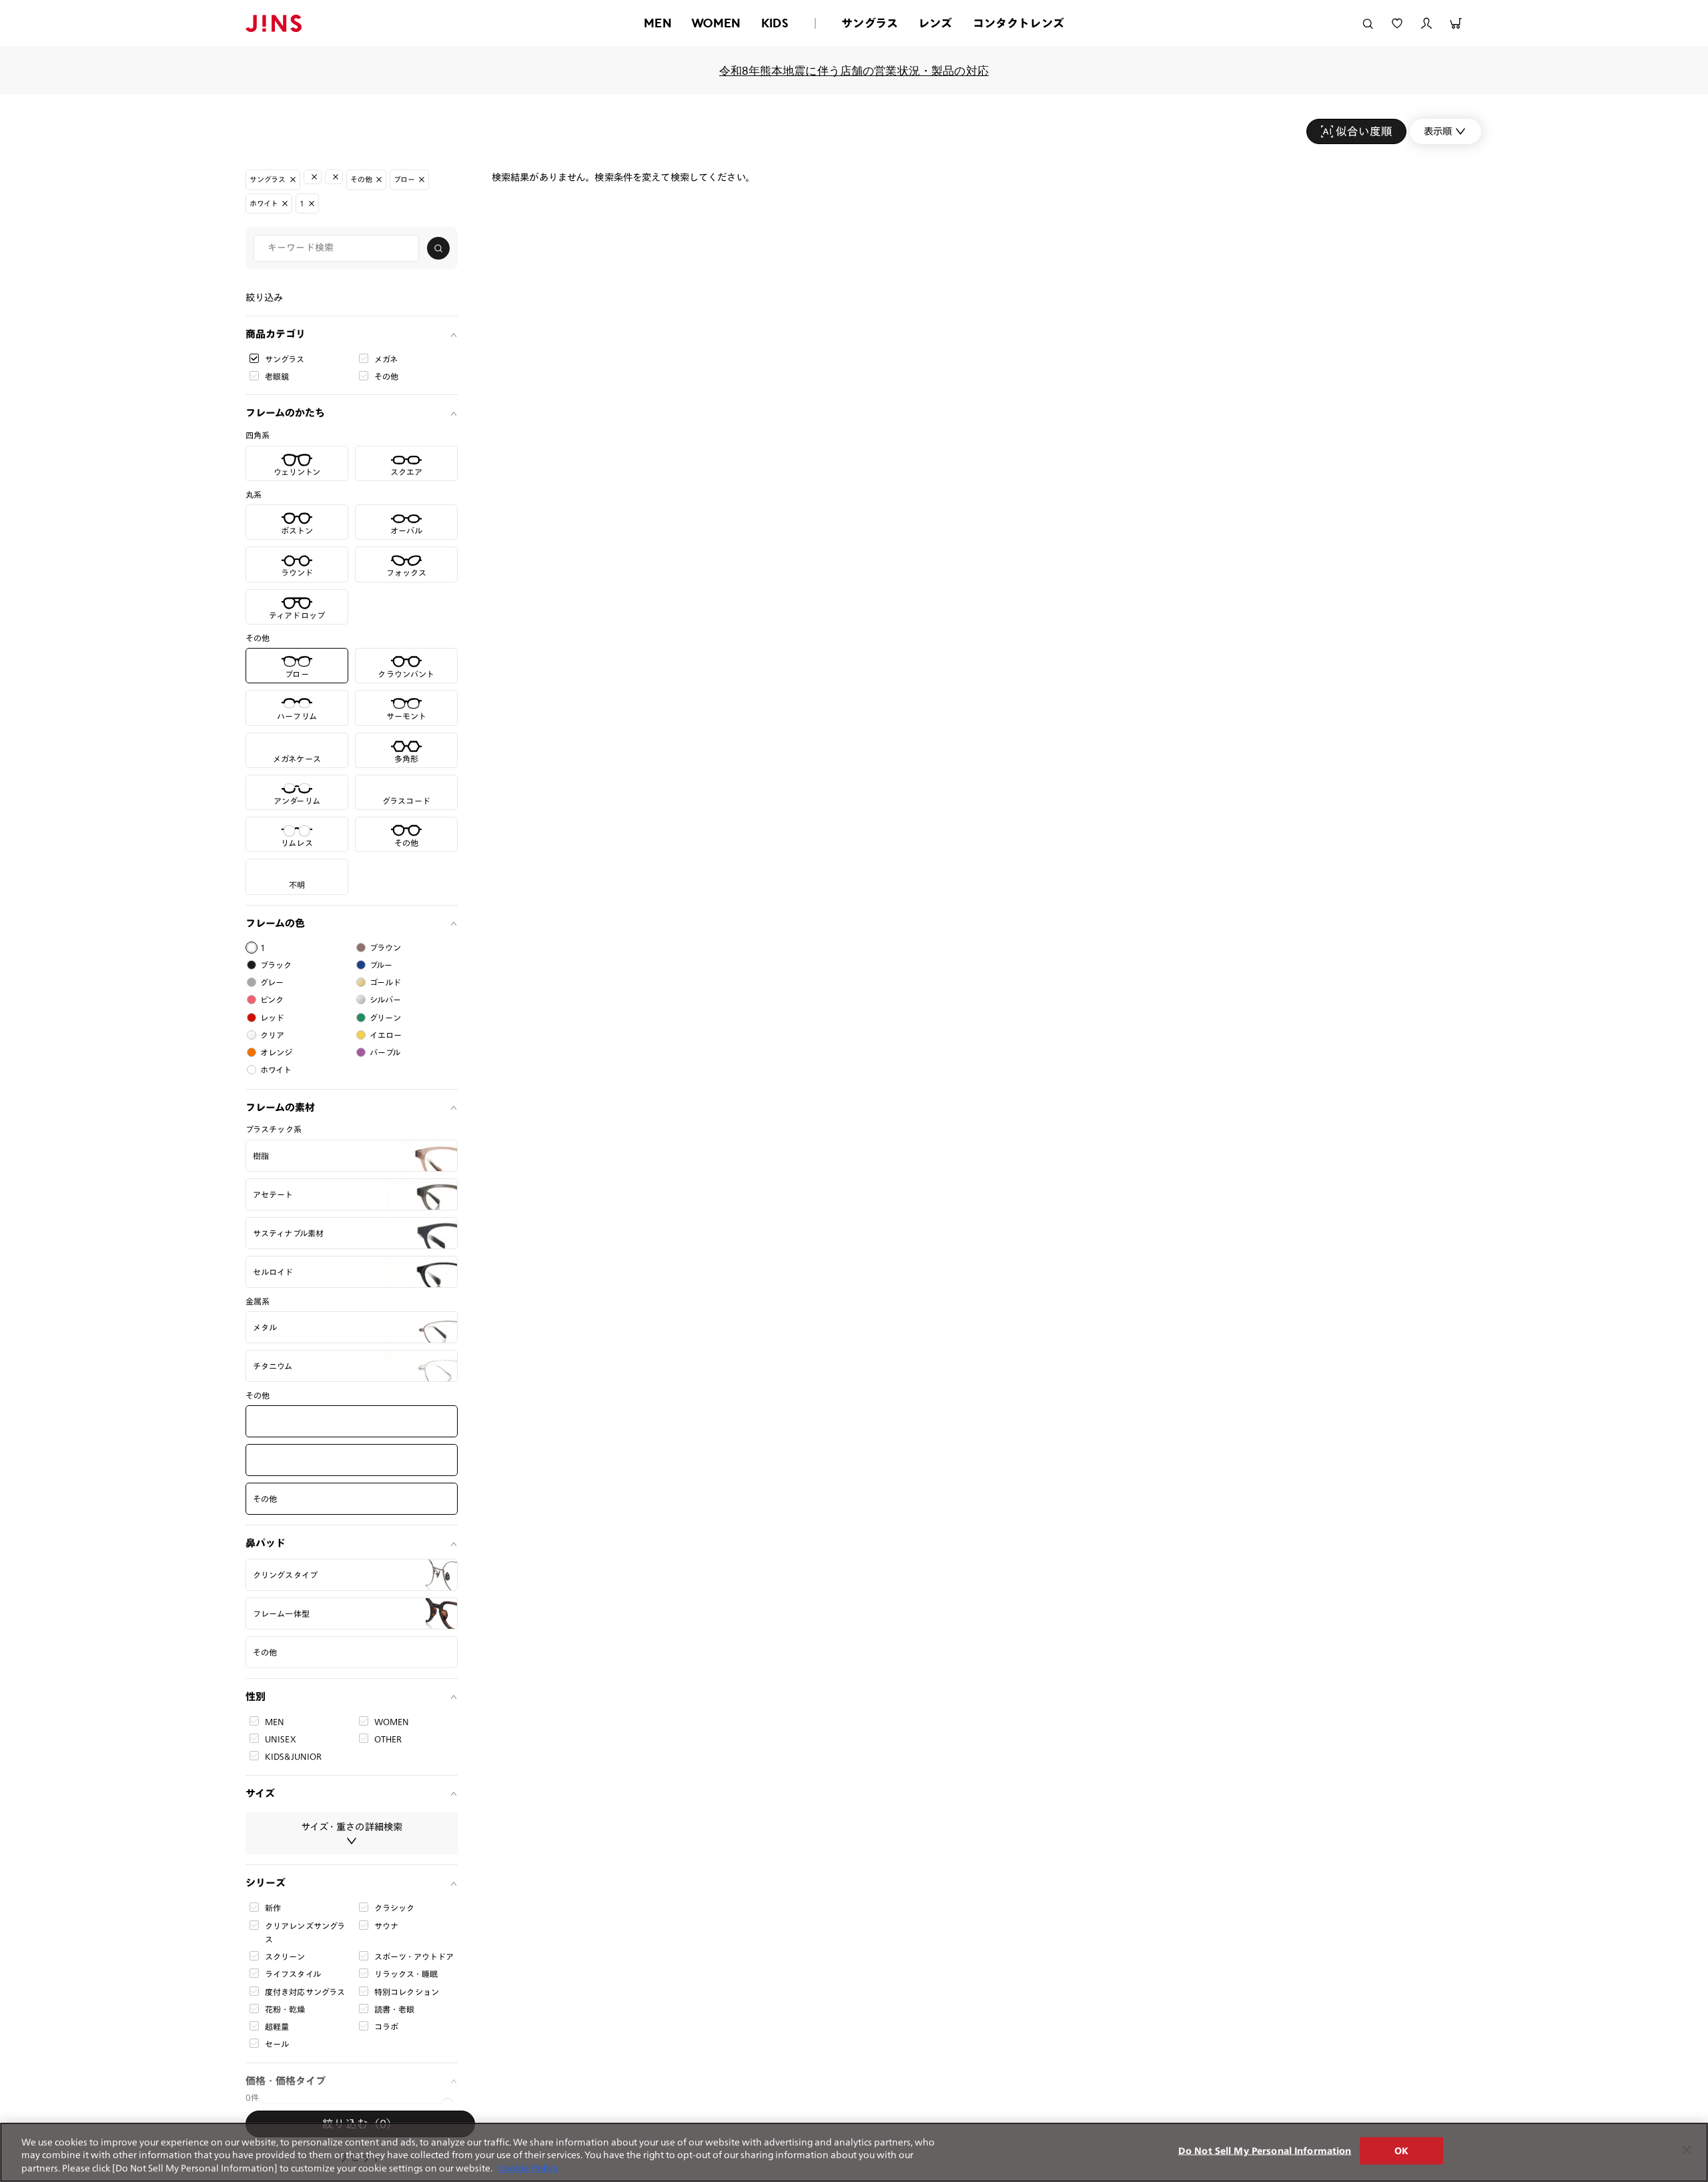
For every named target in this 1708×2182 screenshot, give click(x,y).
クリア (272, 1035)
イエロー (386, 1035)
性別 (256, 1697)
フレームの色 (275, 923)
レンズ (935, 23)
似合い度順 (1364, 131)
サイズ (260, 1793)
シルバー (386, 1000)
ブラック (276, 965)
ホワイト (276, 1070)
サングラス (870, 23)
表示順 (1438, 131)
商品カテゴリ (276, 334)
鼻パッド (266, 1543)
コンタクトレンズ (1018, 23)
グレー (272, 982)
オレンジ (277, 1052)
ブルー (381, 965)
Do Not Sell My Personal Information (1265, 2150)
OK (1401, 2150)
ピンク (272, 1000)
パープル (385, 1052)
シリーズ (266, 1883)
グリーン (386, 1018)
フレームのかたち (285, 413)
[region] (854, 2152)
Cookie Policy (528, 2168)
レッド (272, 1018)
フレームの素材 (280, 1107)
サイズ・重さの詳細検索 (352, 1827)
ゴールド (386, 982)
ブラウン (386, 948)
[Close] (1687, 2150)
